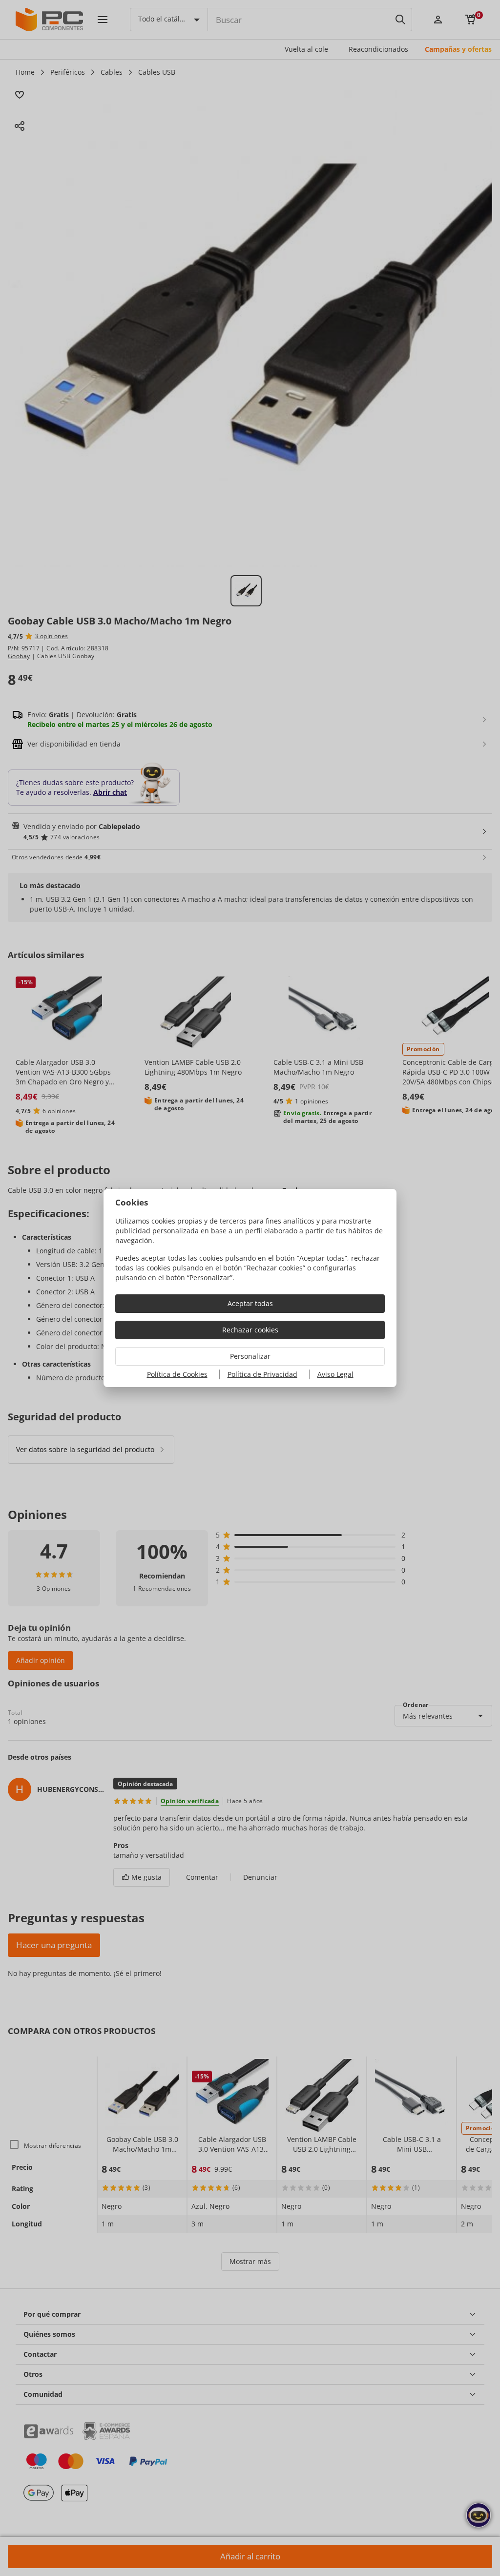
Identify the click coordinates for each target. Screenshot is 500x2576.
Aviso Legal (335, 1374)
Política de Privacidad (262, 1374)
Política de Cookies (177, 1374)
